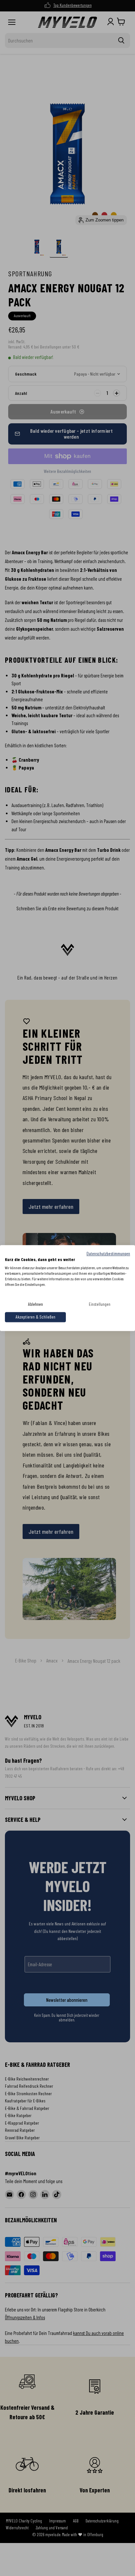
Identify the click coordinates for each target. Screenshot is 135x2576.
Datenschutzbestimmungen (108, 1253)
